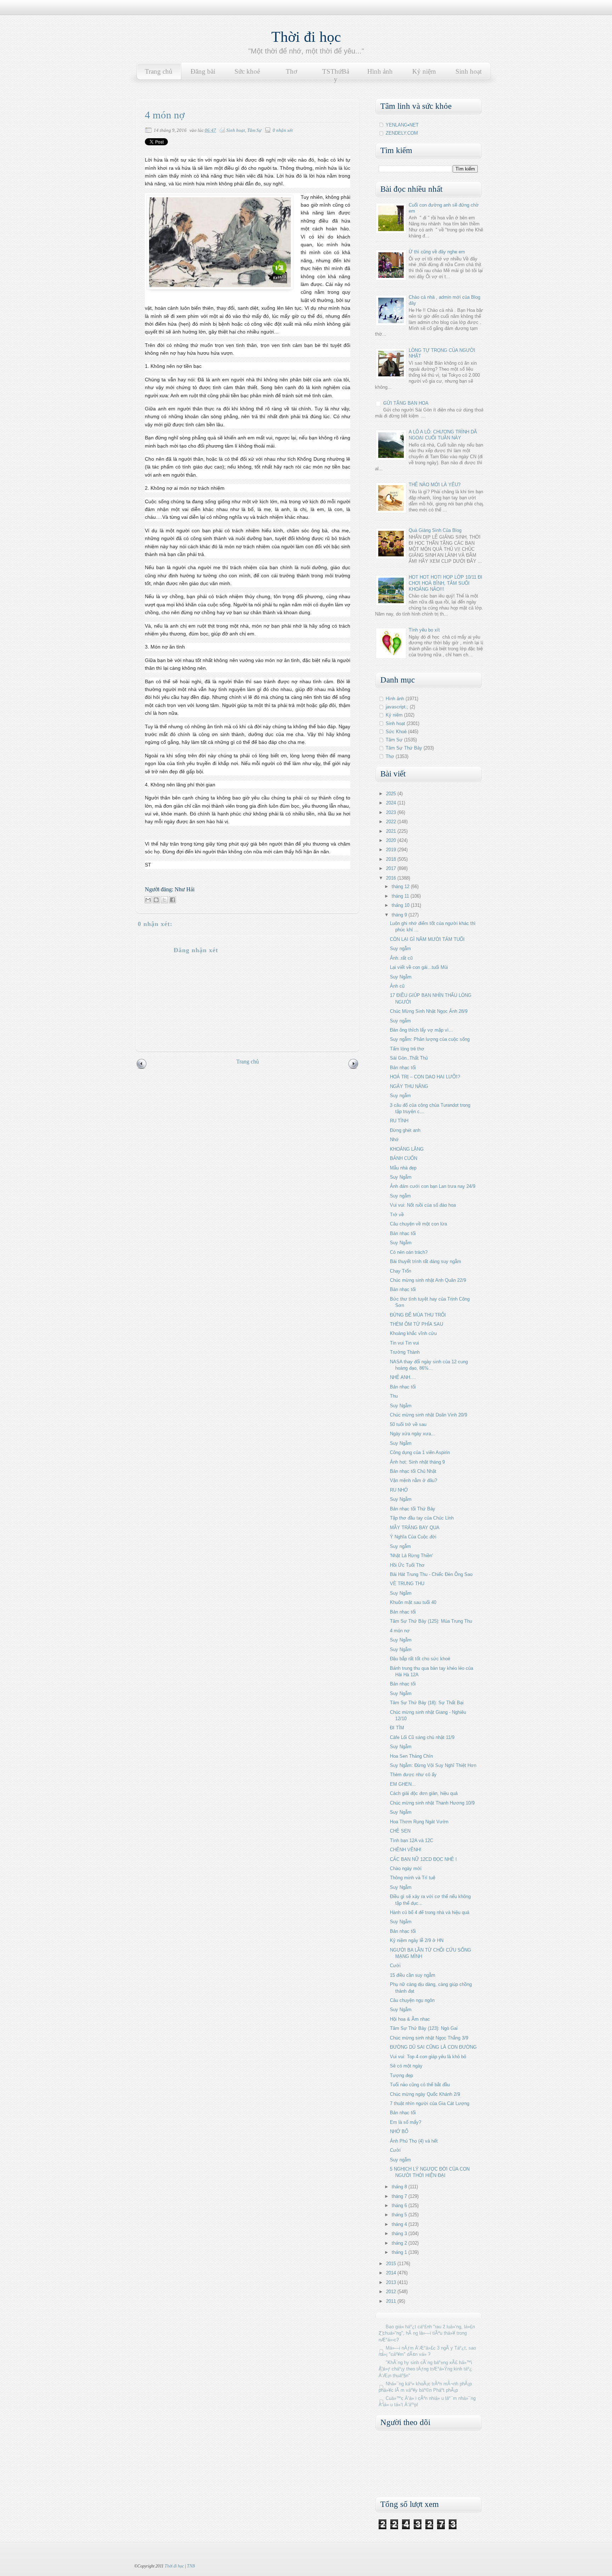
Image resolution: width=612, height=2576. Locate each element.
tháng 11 (401, 896)
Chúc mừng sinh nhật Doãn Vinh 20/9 (429, 1415)
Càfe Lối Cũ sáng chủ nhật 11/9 (422, 1737)
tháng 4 (400, 2224)
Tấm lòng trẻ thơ (407, 1049)
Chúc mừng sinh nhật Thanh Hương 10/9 (432, 1803)
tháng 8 (400, 2187)
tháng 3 (400, 2233)
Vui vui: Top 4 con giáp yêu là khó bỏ (428, 2057)
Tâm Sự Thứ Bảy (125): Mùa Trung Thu (431, 1621)
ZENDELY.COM (402, 133)
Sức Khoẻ (396, 732)
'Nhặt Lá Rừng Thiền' (411, 1556)
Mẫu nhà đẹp (403, 1168)
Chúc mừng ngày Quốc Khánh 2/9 (425, 2094)
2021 (392, 831)
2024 (392, 803)
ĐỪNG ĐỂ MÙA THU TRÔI (418, 1315)
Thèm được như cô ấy (413, 1775)
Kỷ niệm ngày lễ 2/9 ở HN (417, 1940)
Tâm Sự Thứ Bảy (404, 748)
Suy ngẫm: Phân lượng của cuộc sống (430, 1039)
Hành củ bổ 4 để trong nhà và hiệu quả (430, 1912)
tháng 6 (400, 2205)
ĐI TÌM (397, 1728)
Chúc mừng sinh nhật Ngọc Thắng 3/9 (429, 2038)
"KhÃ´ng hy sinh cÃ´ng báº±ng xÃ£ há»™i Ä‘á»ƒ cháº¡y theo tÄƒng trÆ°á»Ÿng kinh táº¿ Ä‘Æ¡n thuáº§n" (425, 2369)
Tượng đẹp (401, 2075)
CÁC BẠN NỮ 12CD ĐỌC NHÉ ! (423, 1859)
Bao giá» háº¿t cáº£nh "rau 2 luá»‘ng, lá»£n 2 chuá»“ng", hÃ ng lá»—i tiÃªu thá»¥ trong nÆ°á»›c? (427, 2333)
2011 (392, 2301)
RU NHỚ (399, 1490)
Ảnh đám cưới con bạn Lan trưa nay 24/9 (433, 1186)
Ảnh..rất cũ (401, 958)
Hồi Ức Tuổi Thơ (407, 1565)
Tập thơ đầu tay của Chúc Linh (422, 1518)
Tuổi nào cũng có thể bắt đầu (420, 2085)
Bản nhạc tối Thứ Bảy (413, 1509)
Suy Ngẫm (401, 977)
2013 (392, 2282)
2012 (392, 2292)
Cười (395, 1966)
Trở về (397, 1215)
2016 (392, 878)
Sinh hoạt (469, 71)
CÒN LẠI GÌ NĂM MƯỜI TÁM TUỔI (427, 939)
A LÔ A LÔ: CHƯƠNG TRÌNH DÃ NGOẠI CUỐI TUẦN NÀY (443, 435)
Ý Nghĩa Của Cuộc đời (413, 1537)
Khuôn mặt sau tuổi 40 (413, 1602)
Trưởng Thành (405, 1352)
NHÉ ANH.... (403, 1377)
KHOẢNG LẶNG (407, 1149)
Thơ (291, 71)
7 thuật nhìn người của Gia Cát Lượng (430, 2103)
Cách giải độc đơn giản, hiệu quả (424, 1793)
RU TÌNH (399, 1121)
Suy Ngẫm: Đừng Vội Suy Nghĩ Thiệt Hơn (433, 1765)
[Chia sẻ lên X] (164, 900)
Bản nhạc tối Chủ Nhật (413, 1471)
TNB (191, 2566)
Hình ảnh (380, 71)
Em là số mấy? (406, 2122)
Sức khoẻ (247, 71)
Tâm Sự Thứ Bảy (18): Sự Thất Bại (427, 1703)
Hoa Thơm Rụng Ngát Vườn (419, 1822)
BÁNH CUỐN (404, 1158)
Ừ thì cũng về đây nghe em (437, 252)
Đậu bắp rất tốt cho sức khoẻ (420, 1659)
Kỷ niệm (424, 71)
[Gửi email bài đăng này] (148, 900)
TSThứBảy (336, 75)
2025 (392, 794)
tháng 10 (401, 905)
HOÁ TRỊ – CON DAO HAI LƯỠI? (425, 1077)
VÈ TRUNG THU (407, 1584)
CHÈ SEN (400, 1831)
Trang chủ (159, 71)
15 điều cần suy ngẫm (413, 1975)
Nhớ (394, 1140)
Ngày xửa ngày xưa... (413, 1434)
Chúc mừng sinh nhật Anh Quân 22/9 (428, 1280)
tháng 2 (400, 2243)
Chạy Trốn (401, 1271)
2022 (392, 822)
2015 (392, 2264)
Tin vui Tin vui (404, 1343)
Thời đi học (306, 37)
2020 (392, 840)
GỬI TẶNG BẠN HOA (406, 403)
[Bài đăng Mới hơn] (142, 1068)
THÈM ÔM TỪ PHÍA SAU (416, 1324)
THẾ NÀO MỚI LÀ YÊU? (435, 485)
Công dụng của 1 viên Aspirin (420, 1452)
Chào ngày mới (406, 1868)
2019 (392, 850)
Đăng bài (203, 71)
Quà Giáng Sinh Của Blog (435, 530)
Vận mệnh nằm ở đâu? (413, 1480)
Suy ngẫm (400, 949)
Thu (394, 1396)
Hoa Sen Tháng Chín (411, 1756)
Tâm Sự (254, 130)
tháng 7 (400, 2196)
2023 (392, 812)
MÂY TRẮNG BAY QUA (415, 1528)
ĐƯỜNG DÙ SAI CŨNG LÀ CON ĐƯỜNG (433, 2047)
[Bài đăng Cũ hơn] (353, 1068)
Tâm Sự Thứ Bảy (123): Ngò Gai (424, 2028)
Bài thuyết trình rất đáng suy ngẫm (426, 1261)
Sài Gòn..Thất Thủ (409, 1058)
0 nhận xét (283, 130)
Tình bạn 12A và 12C (412, 1840)
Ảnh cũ (397, 986)
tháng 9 (400, 915)
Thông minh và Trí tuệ (413, 1878)
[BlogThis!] (156, 900)
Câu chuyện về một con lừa (418, 1224)
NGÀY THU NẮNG (409, 1086)
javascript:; (397, 707)
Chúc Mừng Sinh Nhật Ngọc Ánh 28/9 (429, 1011)
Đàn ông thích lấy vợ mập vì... (421, 1030)
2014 (392, 2273)
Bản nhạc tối (403, 1068)
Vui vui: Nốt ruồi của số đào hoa (423, 1205)
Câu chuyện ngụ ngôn (412, 2000)
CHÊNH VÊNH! (406, 1850)
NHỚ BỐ (399, 2131)
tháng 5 (400, 2215)
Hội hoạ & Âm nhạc (410, 2019)
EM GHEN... (403, 1784)
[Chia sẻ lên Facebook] (172, 900)
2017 (392, 868)
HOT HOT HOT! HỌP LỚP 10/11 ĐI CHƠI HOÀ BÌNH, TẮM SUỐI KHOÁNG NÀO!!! (446, 583)
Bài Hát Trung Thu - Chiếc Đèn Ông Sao (431, 1574)
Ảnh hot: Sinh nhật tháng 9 (417, 1462)
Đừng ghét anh (405, 1130)
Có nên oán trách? (409, 1252)
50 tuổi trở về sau (408, 1424)
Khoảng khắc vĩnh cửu (413, 1333)
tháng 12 (401, 886)
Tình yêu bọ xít (424, 630)
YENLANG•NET (402, 125)
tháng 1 (400, 2252)
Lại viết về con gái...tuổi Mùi (419, 967)
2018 (392, 859)
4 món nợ (400, 1631)
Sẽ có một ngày (406, 2066)
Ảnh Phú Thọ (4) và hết (414, 2141)
